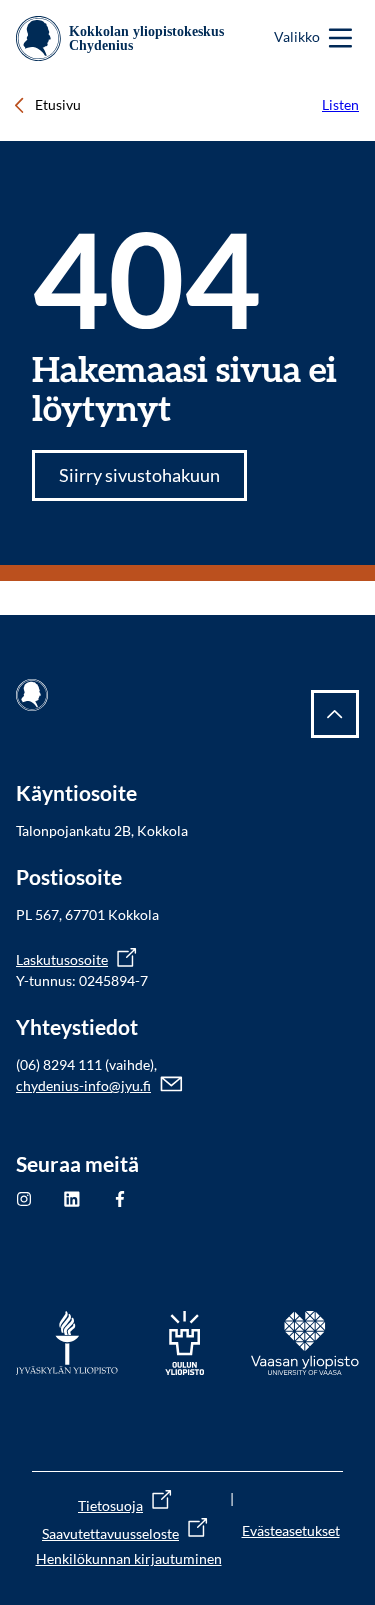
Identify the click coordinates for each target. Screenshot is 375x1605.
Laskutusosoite (62, 959)
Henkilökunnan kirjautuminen (129, 1558)
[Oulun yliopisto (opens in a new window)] (185, 1343)
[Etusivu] (126, 38)
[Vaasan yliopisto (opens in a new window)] (305, 1343)
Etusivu (58, 104)
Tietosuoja (110, 1505)
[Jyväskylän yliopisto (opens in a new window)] (67, 1343)
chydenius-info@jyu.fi (83, 1085)
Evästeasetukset (291, 1530)
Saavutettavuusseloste (110, 1533)
